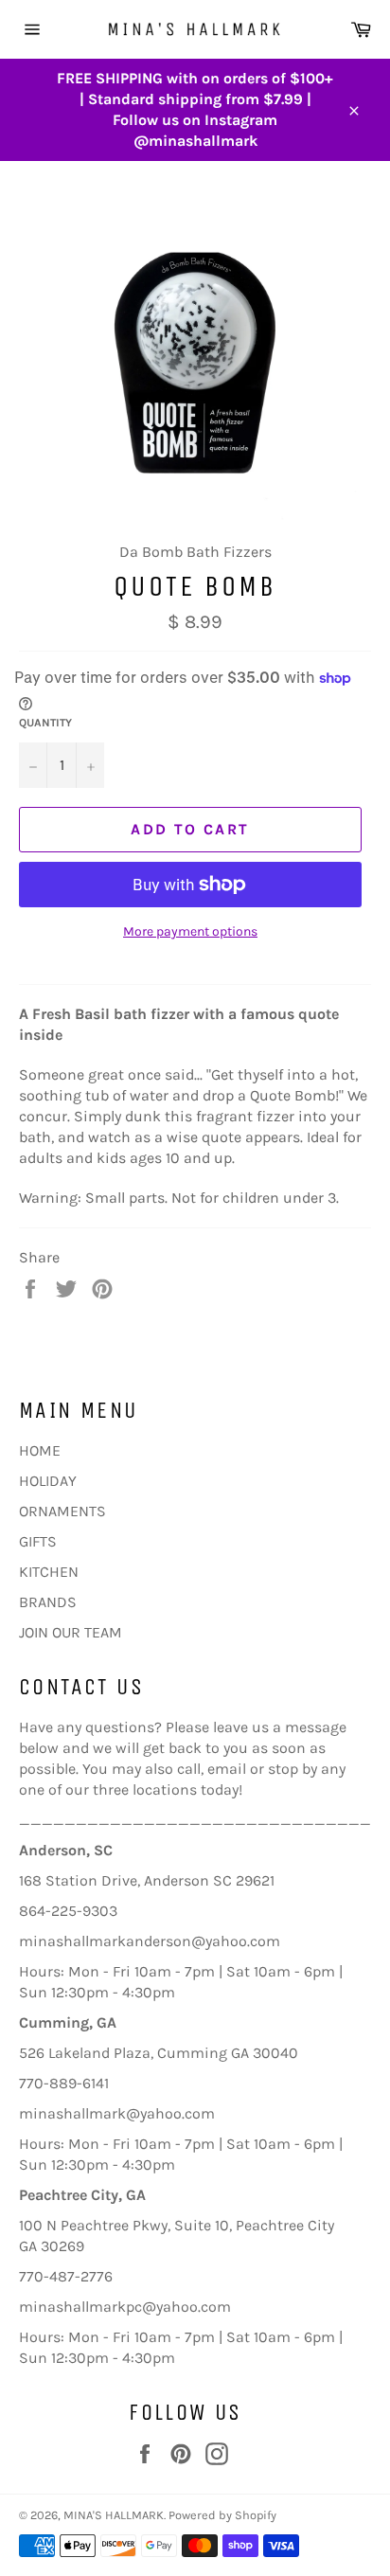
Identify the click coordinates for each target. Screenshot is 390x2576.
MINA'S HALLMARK (114, 2515)
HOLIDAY (48, 1481)
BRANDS (48, 1602)
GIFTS (38, 1541)
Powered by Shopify (222, 2515)
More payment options (190, 931)
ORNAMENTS (62, 1511)
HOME (40, 1450)
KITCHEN (49, 1572)
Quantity (45, 723)
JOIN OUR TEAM (71, 1632)
